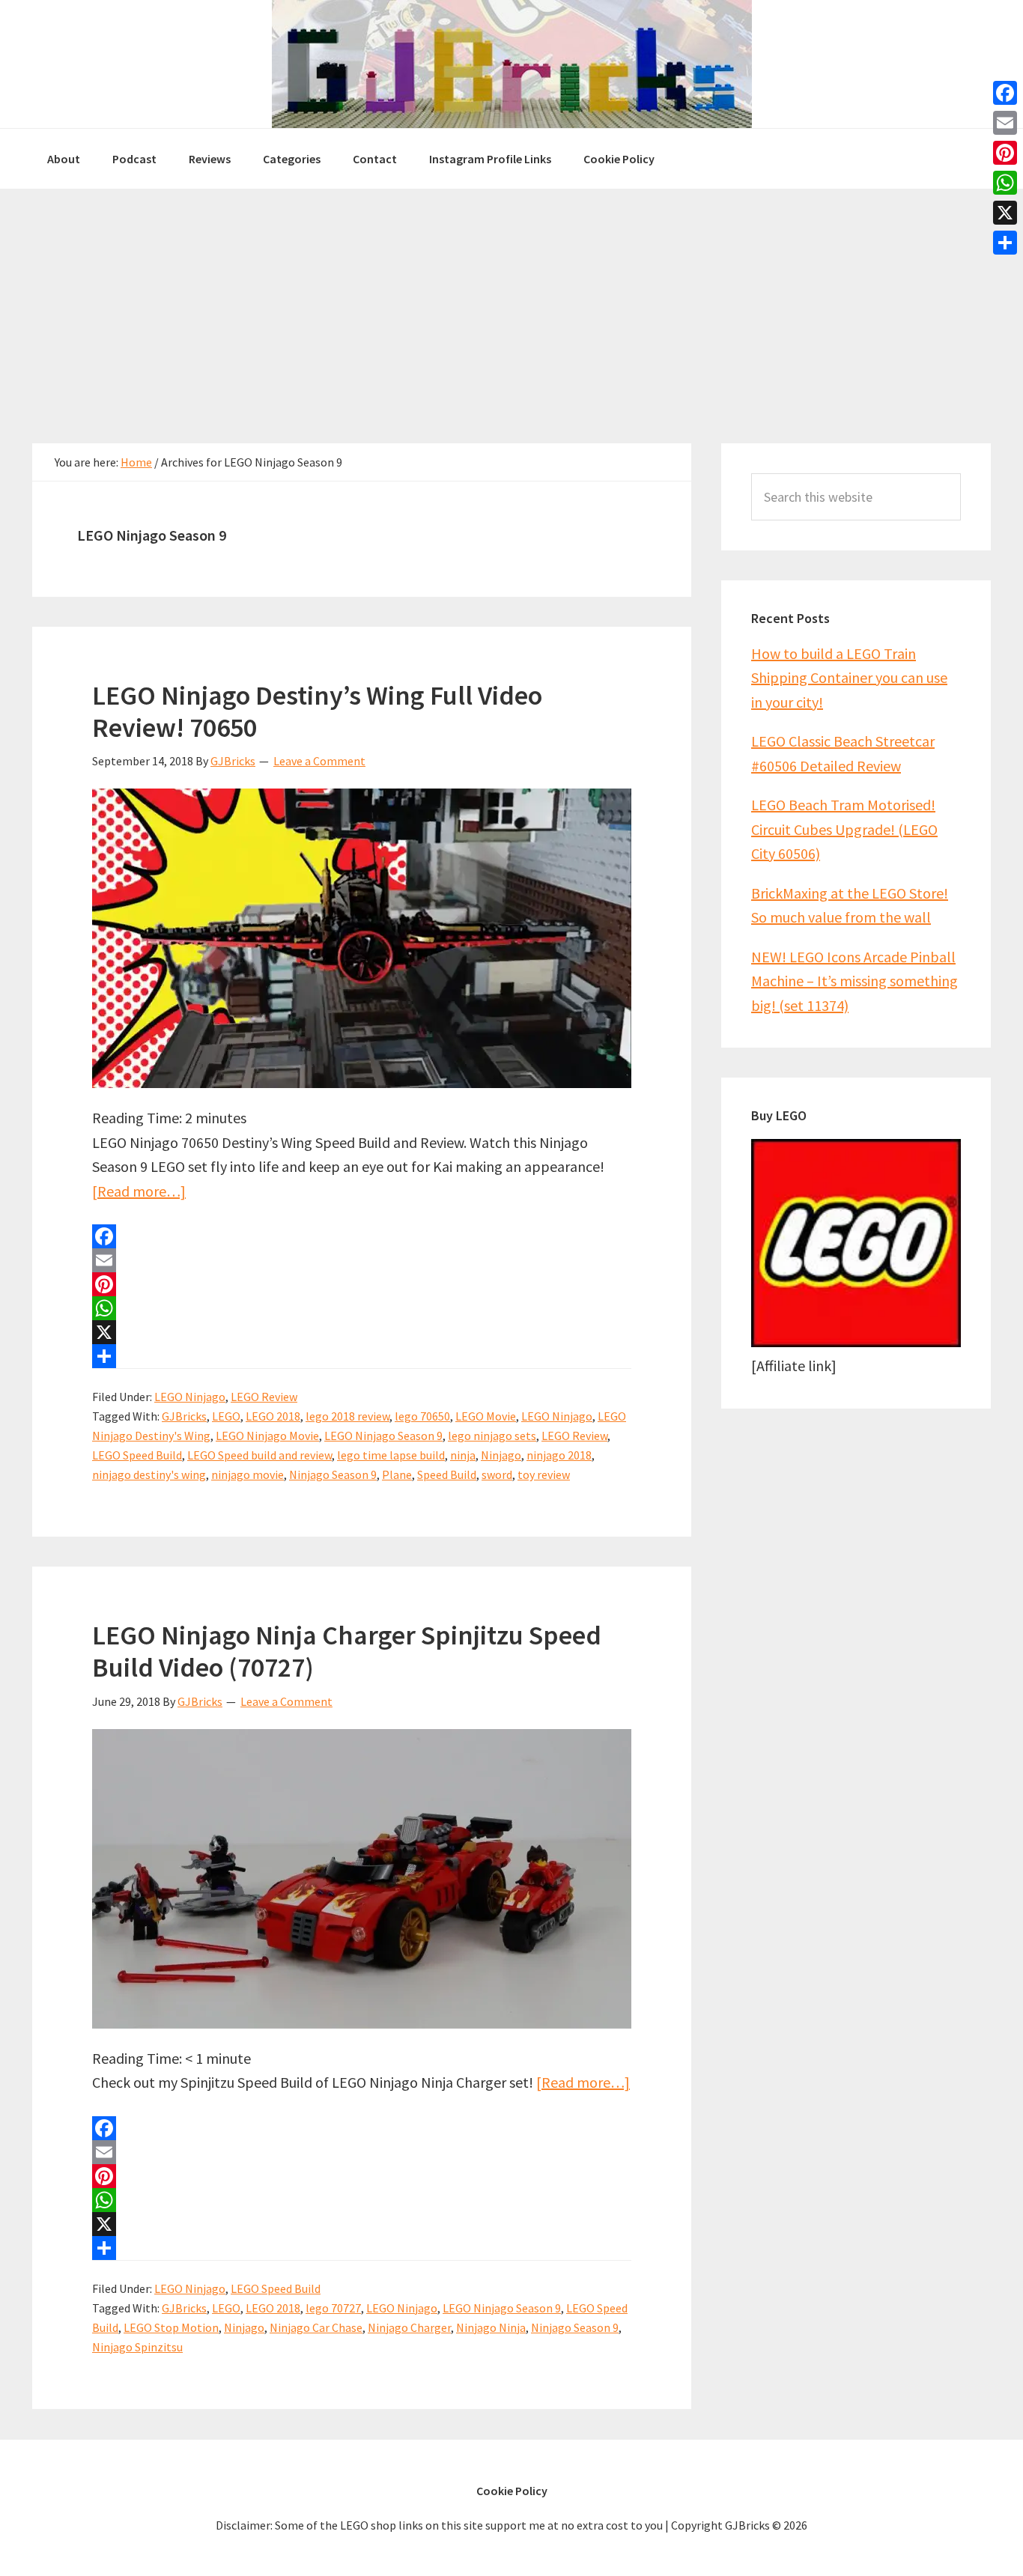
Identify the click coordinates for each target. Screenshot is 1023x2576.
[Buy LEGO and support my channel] (856, 1342)
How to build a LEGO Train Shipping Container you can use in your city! (849, 678)
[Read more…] (139, 1191)
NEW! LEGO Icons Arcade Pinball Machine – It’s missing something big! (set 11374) (854, 981)
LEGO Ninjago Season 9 (383, 1436)
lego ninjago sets (492, 1436)
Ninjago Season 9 (333, 1474)
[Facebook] (362, 1236)
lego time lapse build (391, 1455)
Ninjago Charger (409, 2327)
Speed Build (447, 1474)
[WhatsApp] (362, 1308)
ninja (463, 1455)
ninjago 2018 (559, 1455)
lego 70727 (333, 2308)
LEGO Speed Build (137, 1455)
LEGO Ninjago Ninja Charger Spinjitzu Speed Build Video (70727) (347, 1651)
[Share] (362, 1356)
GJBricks (184, 1416)
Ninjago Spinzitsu (137, 2347)
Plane (397, 1474)
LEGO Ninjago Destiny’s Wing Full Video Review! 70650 (317, 711)
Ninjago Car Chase (316, 2327)
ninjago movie (248, 1474)
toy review (544, 1474)
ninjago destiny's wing (149, 1474)
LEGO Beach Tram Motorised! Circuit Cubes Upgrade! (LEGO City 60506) (844, 829)
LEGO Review (264, 1397)
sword (497, 1474)
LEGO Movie (486, 1416)
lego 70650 (422, 1416)
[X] (362, 1332)
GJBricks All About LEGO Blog (511, 64)
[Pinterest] (362, 1284)
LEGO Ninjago (190, 1397)
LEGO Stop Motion (171, 2327)
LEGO (226, 1416)
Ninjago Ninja (491, 2327)
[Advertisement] (511, 301)
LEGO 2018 (273, 1416)
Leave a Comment (319, 761)
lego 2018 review (347, 1416)
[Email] (362, 1260)
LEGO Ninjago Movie (267, 1436)
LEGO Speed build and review (259, 1455)
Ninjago (501, 1455)
